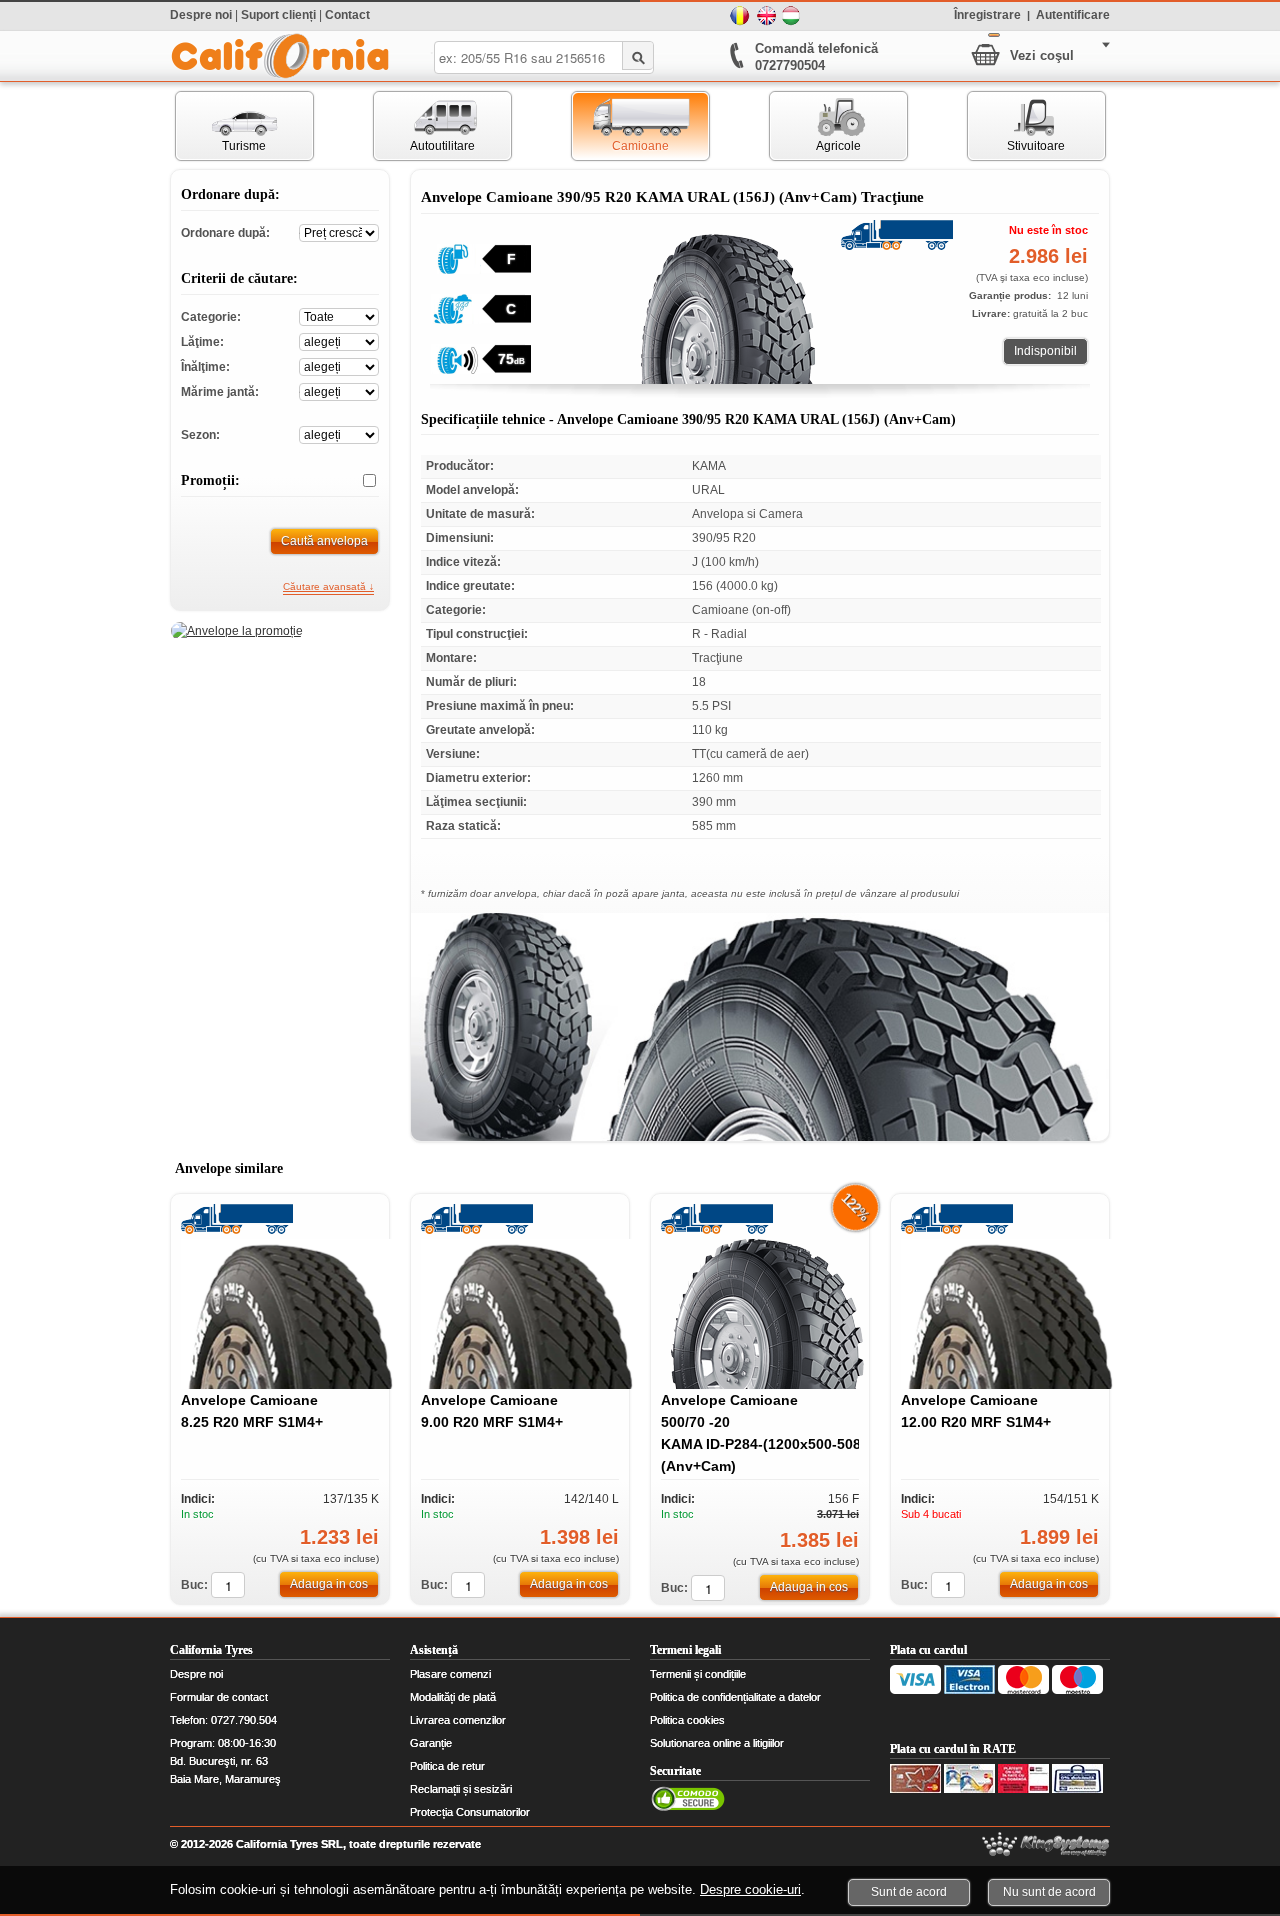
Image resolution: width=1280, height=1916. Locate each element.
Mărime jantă (339, 390)
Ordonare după (339, 231)
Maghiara (792, 16)
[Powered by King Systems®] (1046, 1844)
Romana (740, 16)
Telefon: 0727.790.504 (223, 1720)
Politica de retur (447, 1766)
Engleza (766, 16)
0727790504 (790, 65)
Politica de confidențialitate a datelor (735, 1697)
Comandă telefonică (816, 48)
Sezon (339, 433)
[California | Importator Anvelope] (280, 56)
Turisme (221, 126)
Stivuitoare (1017, 126)
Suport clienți (278, 15)
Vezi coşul (1042, 55)
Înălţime (339, 365)
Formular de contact (219, 1697)
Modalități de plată (453, 1697)
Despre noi (201, 15)
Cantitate (228, 1585)
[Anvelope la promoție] (237, 631)
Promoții (362, 481)
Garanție (431, 1743)
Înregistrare (987, 14)
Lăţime (339, 340)
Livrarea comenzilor (458, 1720)
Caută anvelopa (324, 541)
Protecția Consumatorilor (470, 1812)
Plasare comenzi (450, 1674)
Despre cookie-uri (750, 1889)
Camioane (620, 126)
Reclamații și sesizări (461, 1789)
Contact (347, 15)
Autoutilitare (424, 126)
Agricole (815, 126)
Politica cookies (687, 1720)
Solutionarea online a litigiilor (717, 1743)
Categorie (339, 315)
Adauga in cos (329, 1584)
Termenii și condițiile (698, 1674)
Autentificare (1073, 14)
